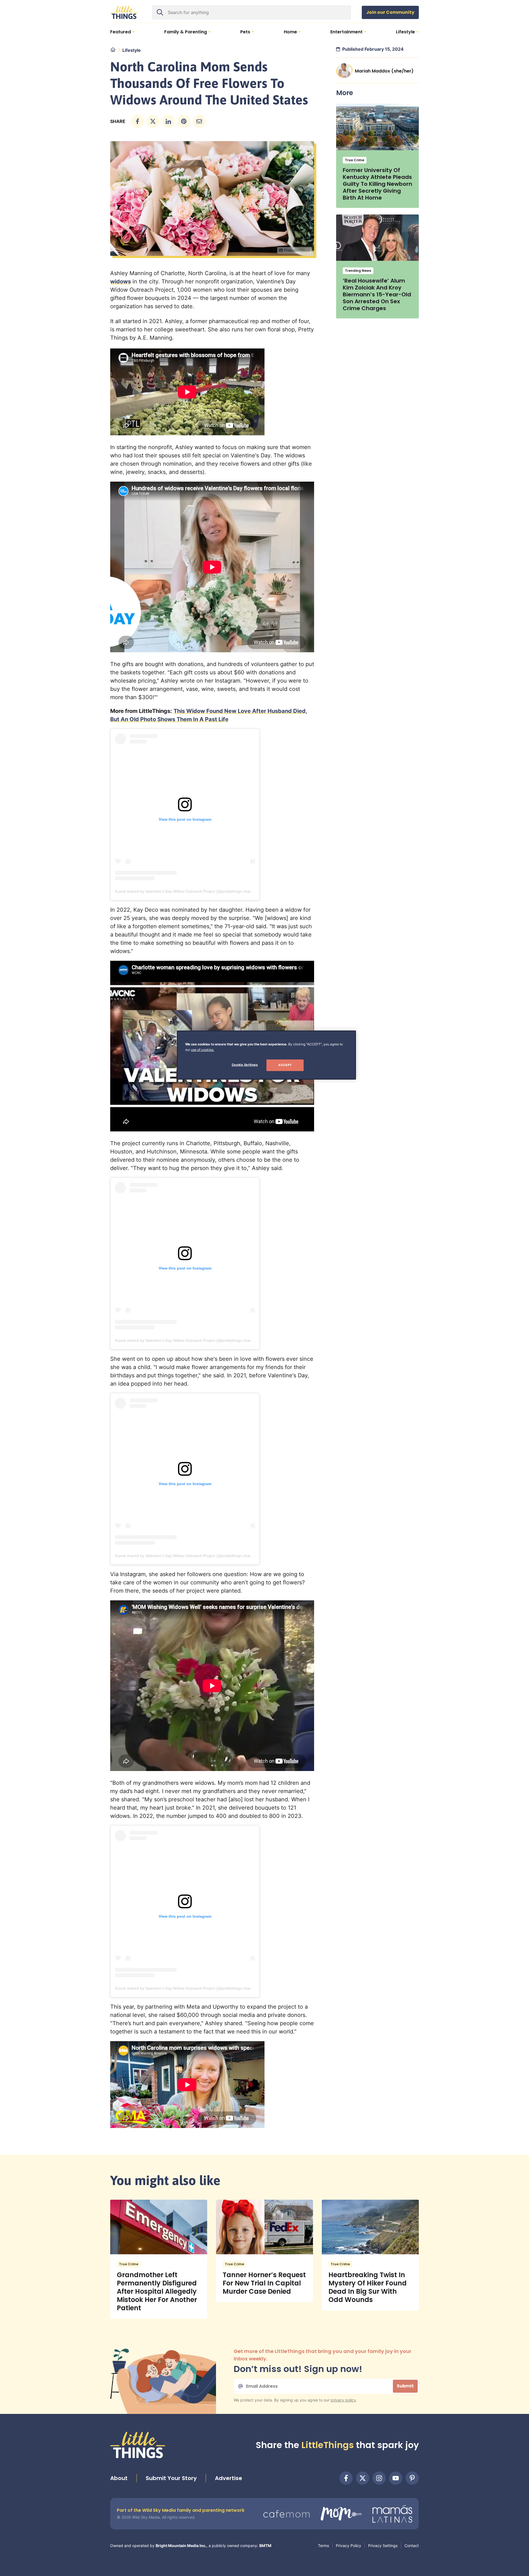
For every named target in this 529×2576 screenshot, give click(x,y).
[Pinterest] (412, 2478)
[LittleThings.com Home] (124, 12)
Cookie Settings (245, 1065)
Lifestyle (132, 50)
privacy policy (343, 2400)
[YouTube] (396, 2478)
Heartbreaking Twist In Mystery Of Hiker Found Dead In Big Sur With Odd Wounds (368, 2287)
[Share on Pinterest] (184, 121)
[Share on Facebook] (137, 121)
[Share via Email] (199, 121)
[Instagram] (379, 2478)
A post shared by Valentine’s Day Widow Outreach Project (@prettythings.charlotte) (187, 891)
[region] (266, 1055)
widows (121, 281)
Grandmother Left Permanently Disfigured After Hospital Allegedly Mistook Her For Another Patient (157, 2291)
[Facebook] (346, 2478)
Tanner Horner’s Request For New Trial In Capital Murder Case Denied (264, 2283)
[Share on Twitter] (153, 121)
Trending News (358, 271)
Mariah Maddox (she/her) (384, 71)
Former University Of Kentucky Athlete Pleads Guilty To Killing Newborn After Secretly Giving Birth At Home (377, 184)
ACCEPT (285, 1065)
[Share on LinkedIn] (168, 121)
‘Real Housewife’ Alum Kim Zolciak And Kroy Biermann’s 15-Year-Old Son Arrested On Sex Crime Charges (377, 294)
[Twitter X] (363, 2478)
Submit (405, 2386)
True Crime (355, 160)
